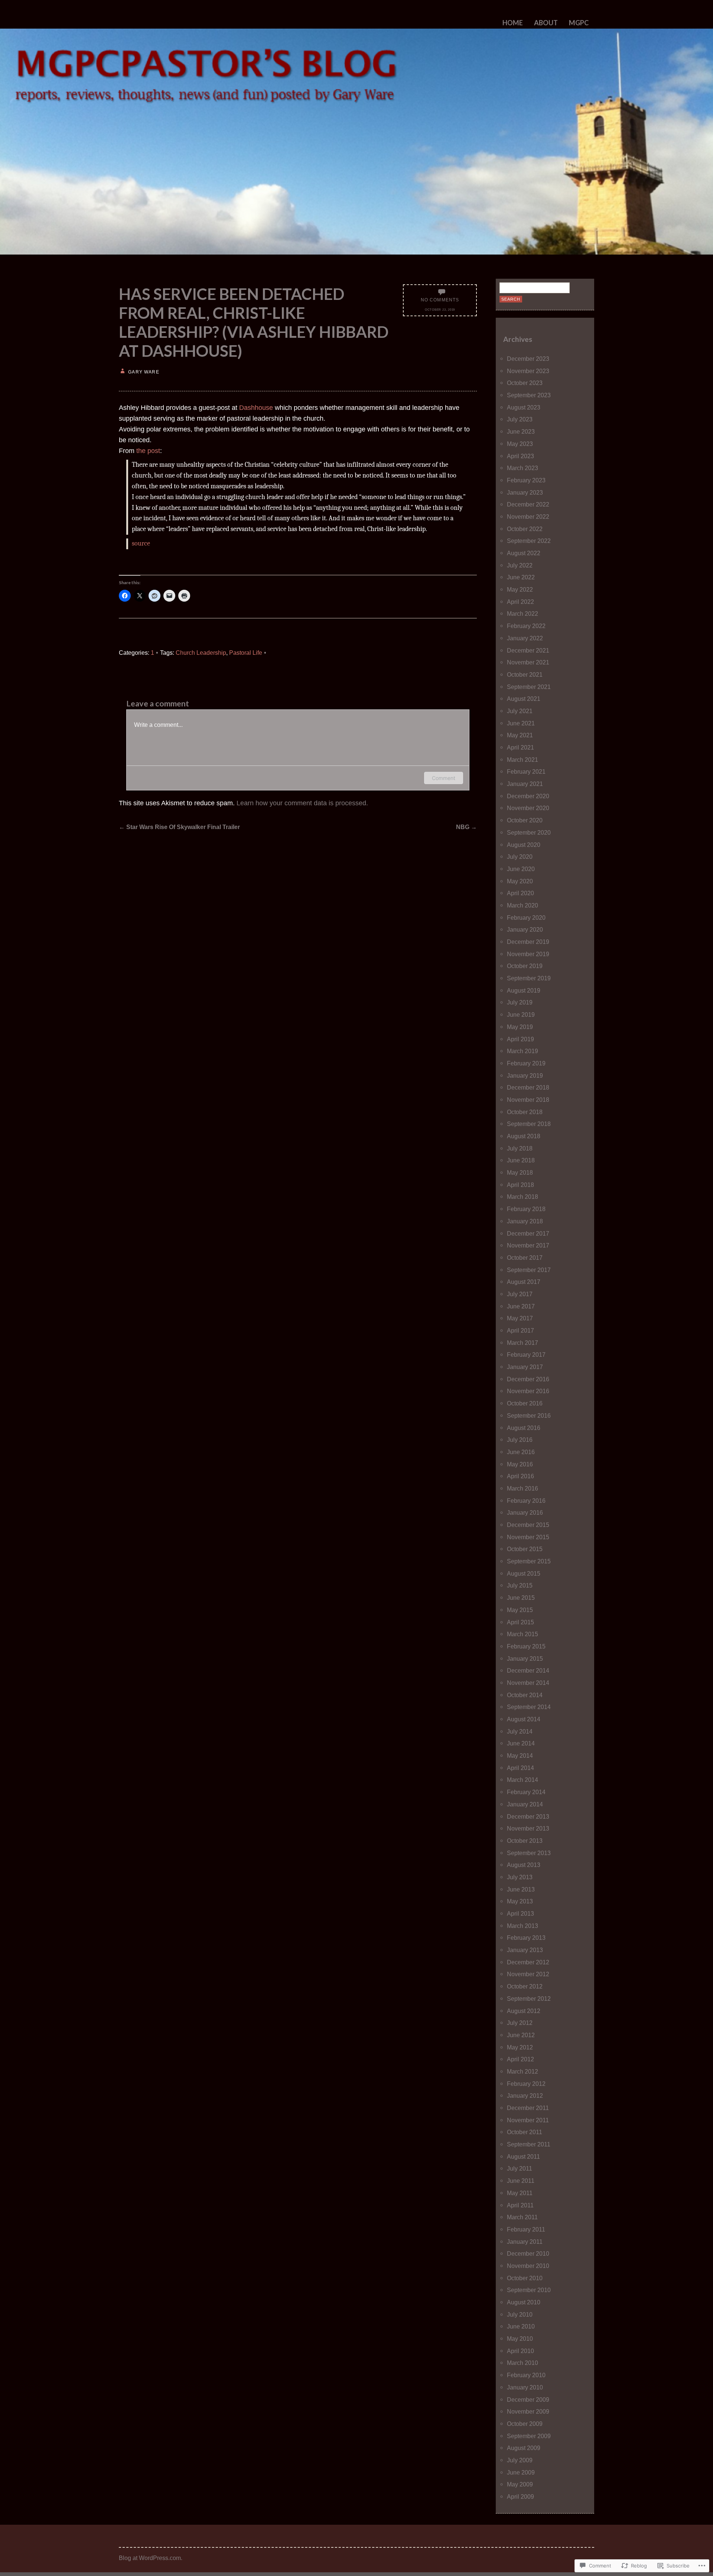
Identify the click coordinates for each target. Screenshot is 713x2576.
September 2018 (529, 1124)
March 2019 (522, 1051)
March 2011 (522, 2217)
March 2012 (522, 2071)
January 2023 (525, 492)
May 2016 (520, 1464)
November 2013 (528, 1828)
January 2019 (525, 1075)
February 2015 (526, 1646)
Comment (444, 778)
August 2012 (524, 2011)
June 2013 (521, 1889)
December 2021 (528, 650)
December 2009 (528, 2399)
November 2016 (528, 1391)
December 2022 (528, 504)
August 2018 (524, 1136)
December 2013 (528, 1816)
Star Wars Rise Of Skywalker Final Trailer (179, 827)
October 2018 (525, 1112)
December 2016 (528, 1379)
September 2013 (529, 1853)
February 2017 (526, 1355)
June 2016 (521, 1452)
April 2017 (520, 1330)
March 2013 (522, 1926)
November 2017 (528, 1245)
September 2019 (529, 978)
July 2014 (520, 1731)
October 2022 (525, 529)
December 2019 (528, 942)
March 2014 (522, 1780)
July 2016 (520, 1440)
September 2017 (529, 1270)
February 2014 (526, 1792)
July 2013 (520, 1877)
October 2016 (525, 1403)
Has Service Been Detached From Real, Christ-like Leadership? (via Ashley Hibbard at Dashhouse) (254, 322)
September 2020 (529, 832)
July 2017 (520, 1294)
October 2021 (525, 674)
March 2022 (522, 614)
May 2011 (520, 2193)
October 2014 (525, 1695)
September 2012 (529, 1999)
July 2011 (520, 2168)
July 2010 (520, 2314)
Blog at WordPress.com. (151, 2558)
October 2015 (525, 1549)
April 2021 (520, 747)
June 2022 (521, 577)
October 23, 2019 (440, 310)
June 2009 (521, 2472)
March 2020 (522, 905)
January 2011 (525, 2242)
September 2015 (529, 1561)
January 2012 (525, 2096)
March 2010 (522, 2363)
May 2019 (520, 1027)
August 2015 (524, 1573)
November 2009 (528, 2411)
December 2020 (528, 796)
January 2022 (525, 638)
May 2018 (520, 1172)
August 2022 (524, 553)
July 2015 (520, 1585)
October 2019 (525, 966)
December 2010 (528, 2253)
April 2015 (520, 1622)
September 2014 (529, 1707)
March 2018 (522, 1197)
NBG (466, 827)
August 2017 (524, 1282)
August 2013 (524, 1865)
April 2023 (520, 456)
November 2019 (528, 954)
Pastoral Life (246, 653)
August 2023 (524, 407)
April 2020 (520, 893)
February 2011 (526, 2229)
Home (513, 23)
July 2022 (520, 565)
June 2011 (521, 2181)
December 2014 (528, 1670)
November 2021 (528, 662)
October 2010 (525, 2278)
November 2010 (528, 2266)
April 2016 (520, 1476)
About (546, 23)
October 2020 (525, 820)
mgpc (579, 23)
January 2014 (525, 1804)
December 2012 (528, 1962)
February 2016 (526, 1501)
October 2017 (525, 1258)
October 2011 (525, 2132)
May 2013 (520, 1901)
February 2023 (526, 480)
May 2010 (520, 2339)
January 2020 (525, 929)
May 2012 (520, 2047)
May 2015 (520, 1610)
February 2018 (526, 1209)
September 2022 (529, 541)
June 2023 (521, 431)
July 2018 (520, 1148)
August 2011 (523, 2156)
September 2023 (529, 395)
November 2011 (528, 2120)
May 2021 (520, 735)
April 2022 (520, 602)
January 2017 (525, 1367)
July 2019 (520, 1002)
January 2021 (525, 784)
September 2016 (529, 1415)
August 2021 (524, 699)
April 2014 (520, 1768)
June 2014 (521, 1743)
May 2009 (520, 2484)
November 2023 (528, 371)
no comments (440, 300)
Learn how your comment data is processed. (302, 803)
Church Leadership (201, 653)
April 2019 (520, 1039)
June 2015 (521, 1598)
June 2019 (521, 1014)
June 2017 (521, 1306)
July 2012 (520, 2023)
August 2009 (524, 2448)
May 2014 (520, 1755)
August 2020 (524, 845)
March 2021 (522, 760)
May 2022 (520, 589)
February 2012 (526, 2084)
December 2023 (528, 359)
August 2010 (524, 2302)
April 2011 (520, 2205)
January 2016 (525, 1512)
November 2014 (528, 1683)
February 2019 (526, 1063)
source (141, 543)
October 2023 (525, 383)
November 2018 (528, 1100)
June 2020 (521, 869)
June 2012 (521, 2035)
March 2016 (522, 1488)
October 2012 (525, 1986)
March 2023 (522, 468)
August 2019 (524, 990)
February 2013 (526, 1938)
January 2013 (525, 1950)
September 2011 (529, 2144)
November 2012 (528, 1974)
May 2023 (520, 444)
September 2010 (529, 2290)
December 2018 (528, 1087)
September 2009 (529, 2436)
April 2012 (520, 2059)
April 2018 (520, 1185)
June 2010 (521, 2326)
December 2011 (528, 2108)
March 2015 (522, 1634)
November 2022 (528, 517)
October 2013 (525, 1841)
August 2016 (524, 1428)
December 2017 (528, 1233)
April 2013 (520, 1913)
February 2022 (526, 626)
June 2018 (521, 1160)
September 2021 (529, 687)
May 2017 (520, 1318)
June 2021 (521, 723)
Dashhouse (256, 408)
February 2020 (526, 918)
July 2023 (520, 419)
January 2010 (525, 2387)
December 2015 (528, 1525)
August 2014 (524, 1719)
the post (148, 451)
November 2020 (528, 808)
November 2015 (528, 1537)
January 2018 (525, 1221)
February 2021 (526, 771)
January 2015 (525, 1658)
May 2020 (520, 881)
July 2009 (520, 2460)
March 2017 (522, 1343)
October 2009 (525, 2424)
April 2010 (520, 2351)
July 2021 (520, 711)
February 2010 (526, 2375)
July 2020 (520, 857)
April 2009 (520, 2496)
